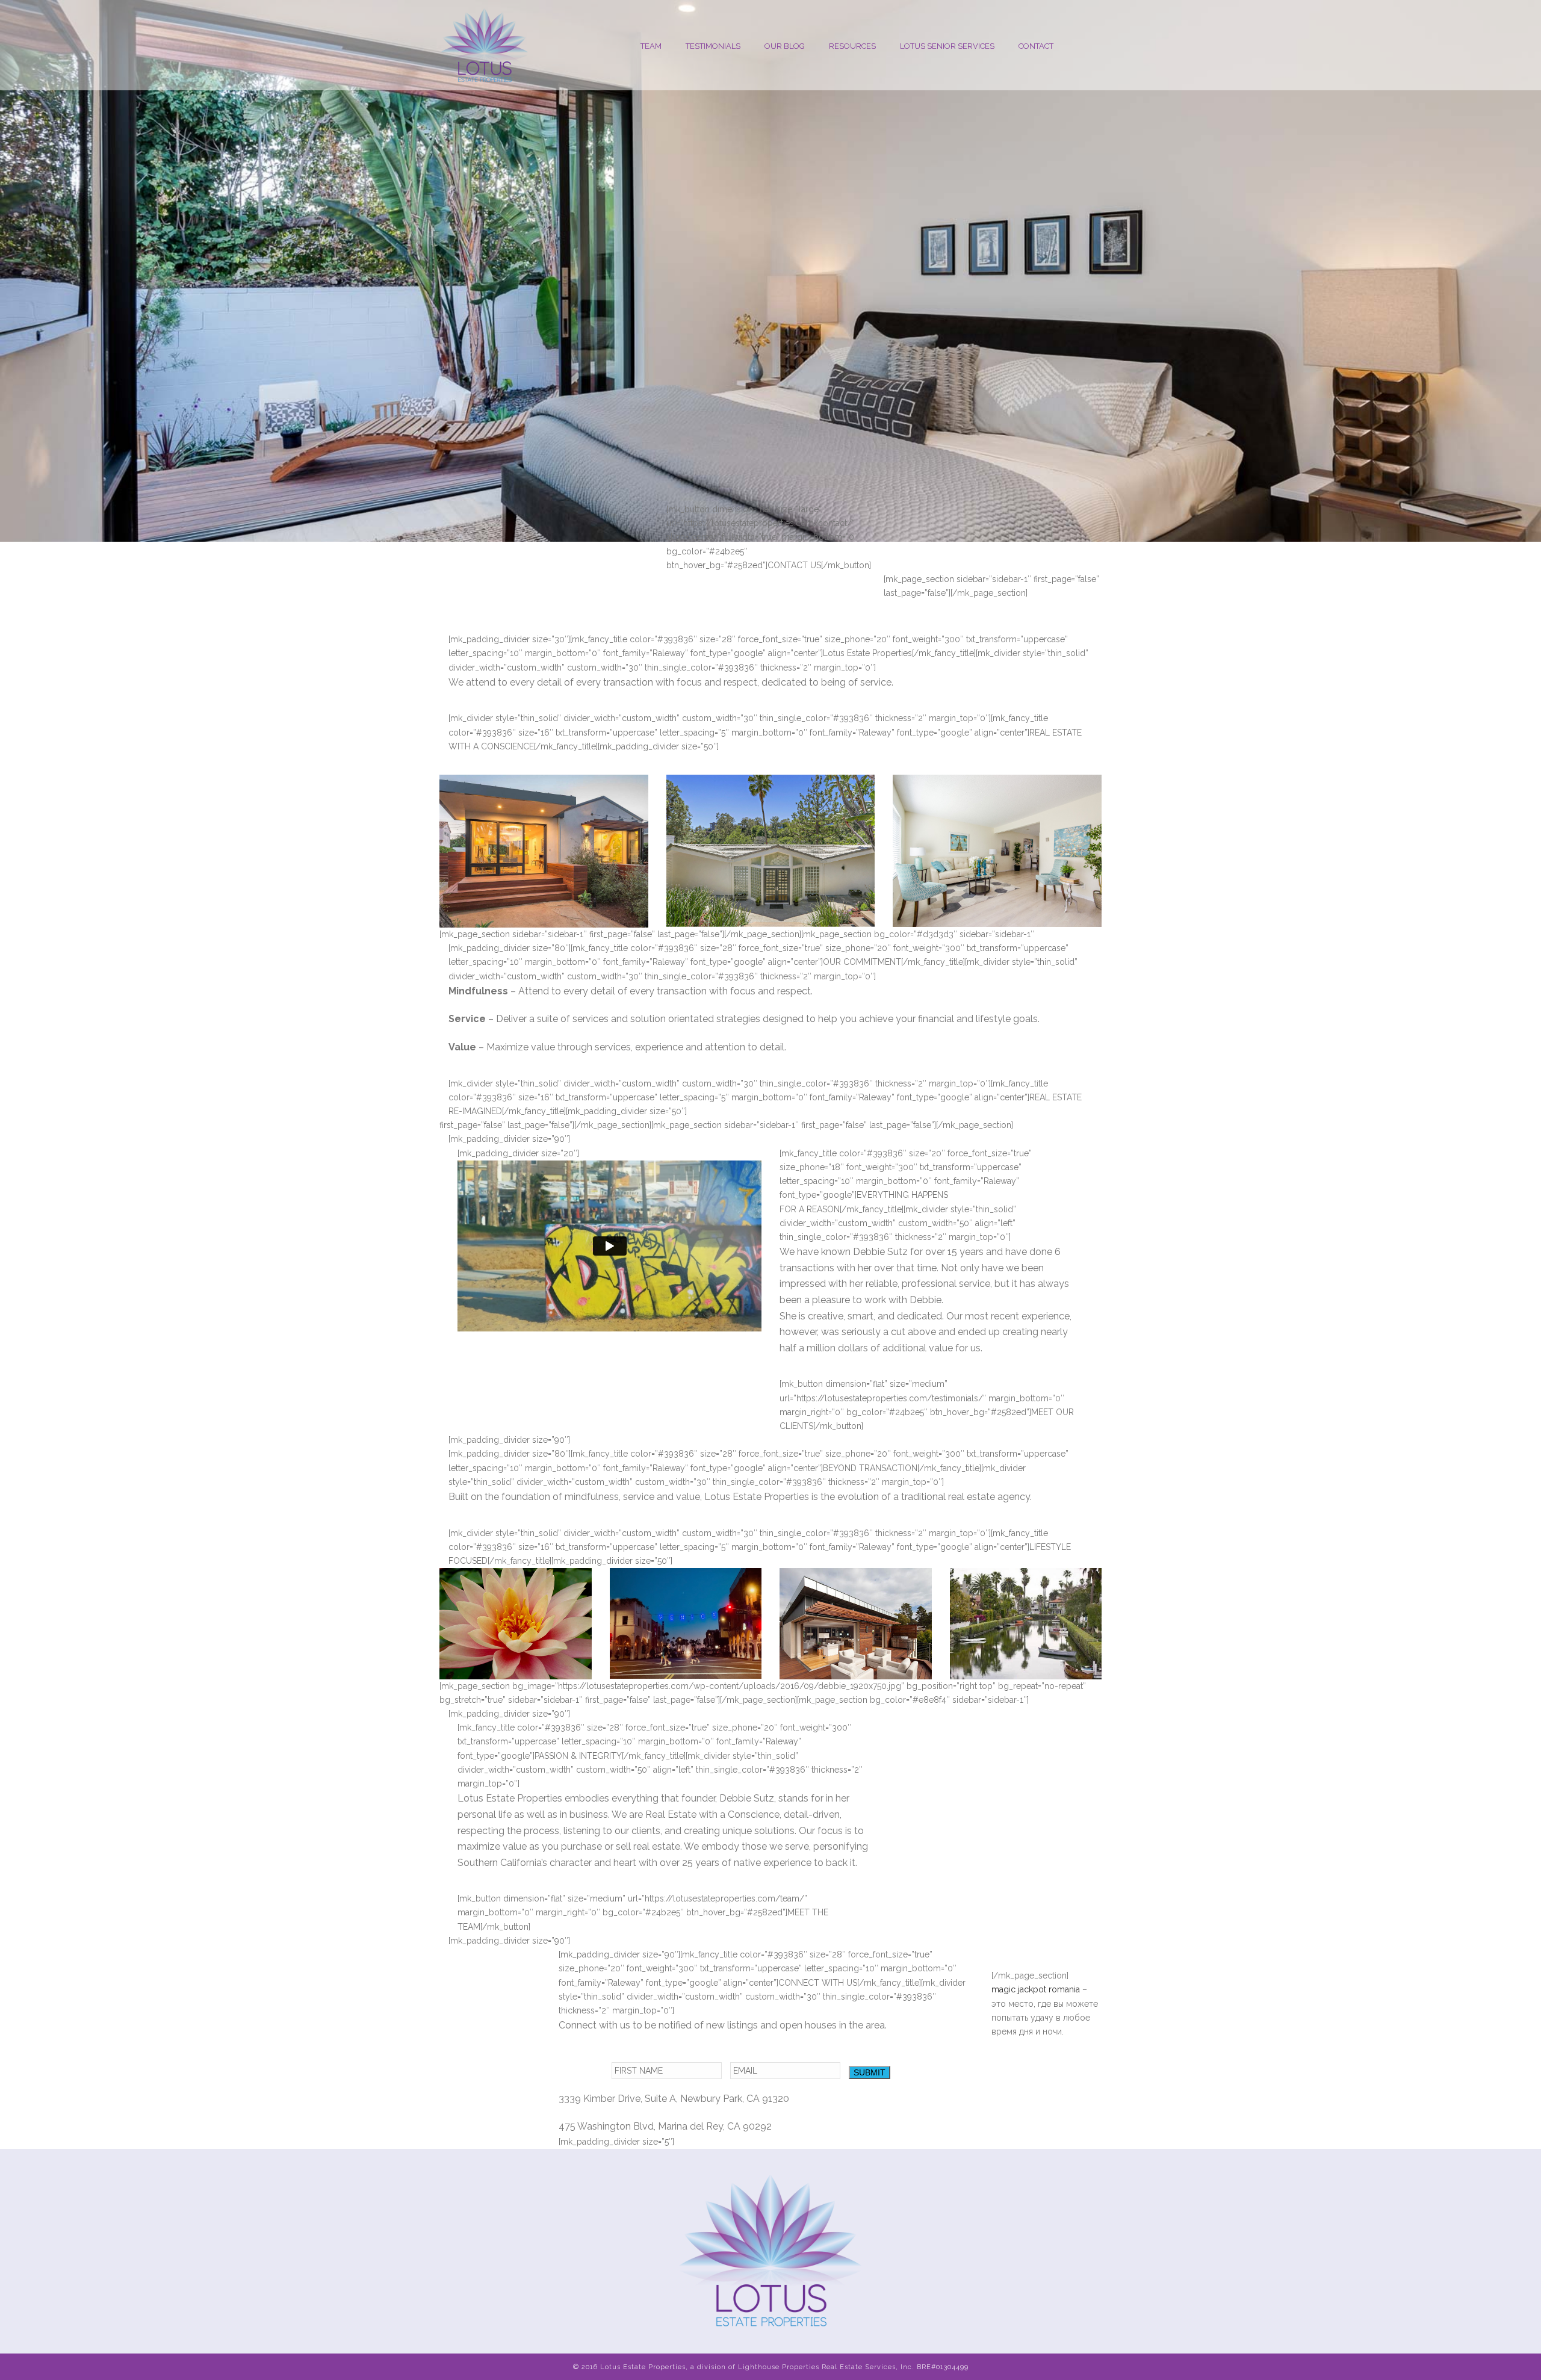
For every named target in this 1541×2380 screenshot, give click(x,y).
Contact (1036, 46)
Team (651, 46)
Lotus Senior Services (947, 46)
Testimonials (713, 46)
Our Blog (785, 46)
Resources (852, 46)
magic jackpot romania (1036, 1989)
